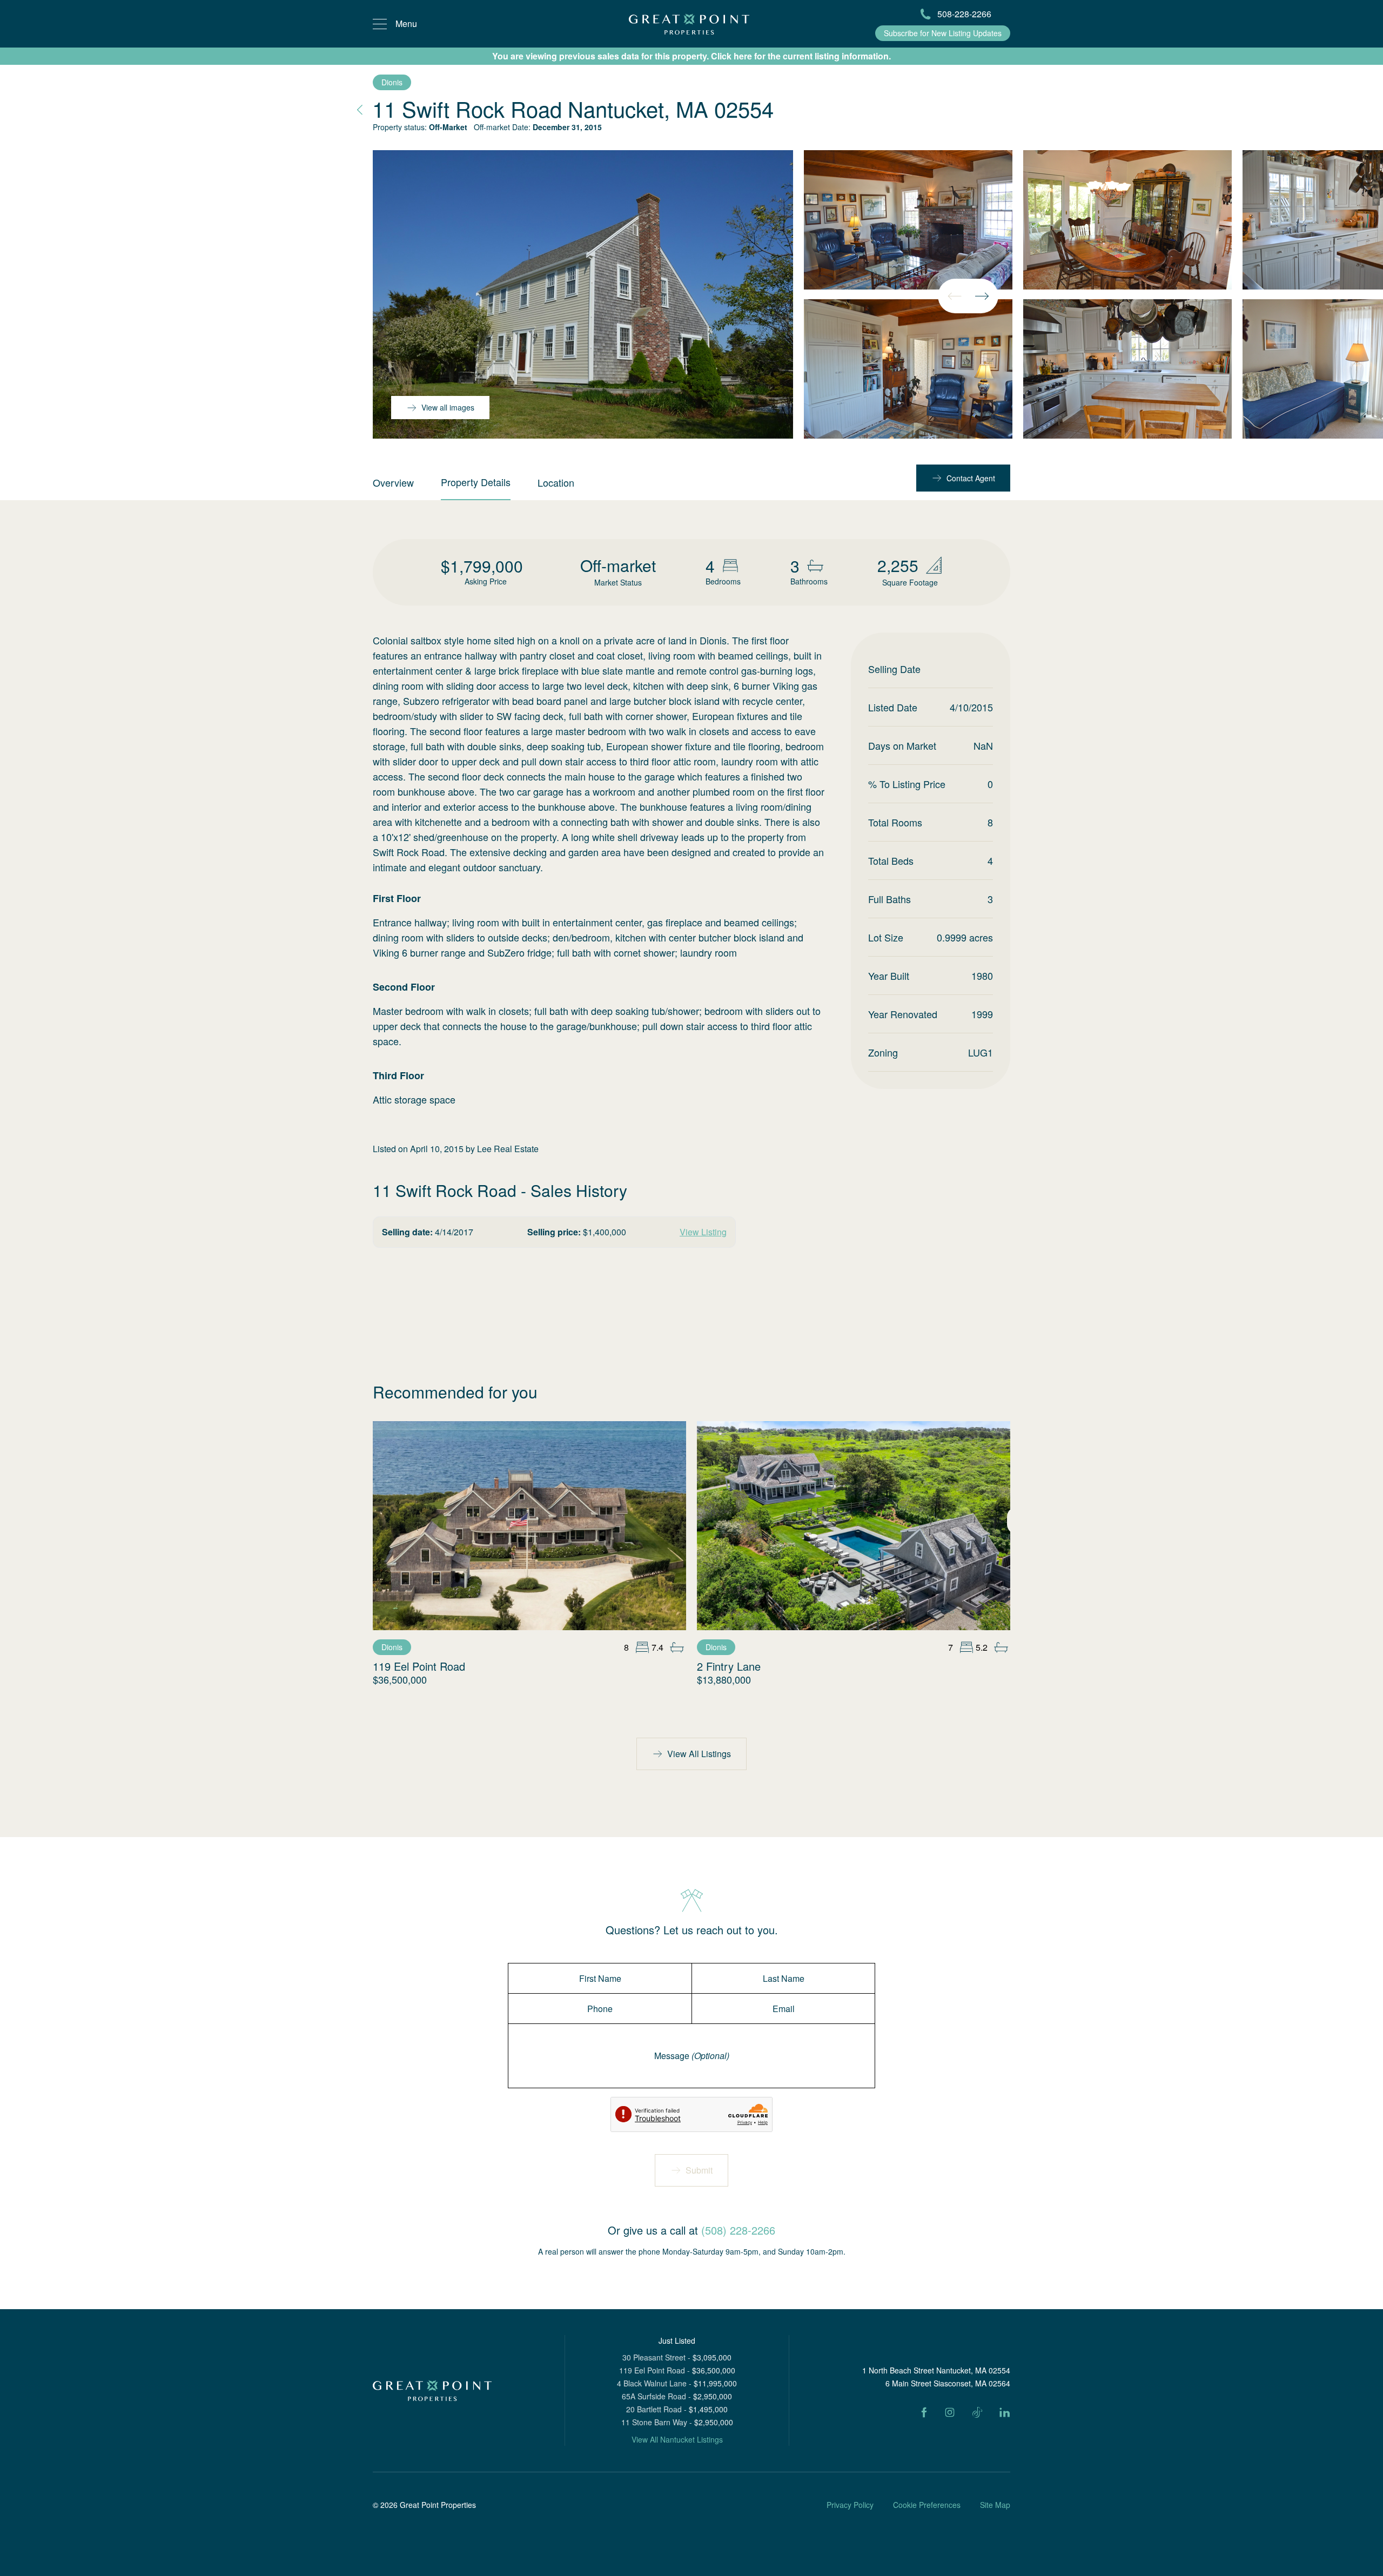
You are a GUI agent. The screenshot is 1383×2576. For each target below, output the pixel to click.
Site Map (995, 2505)
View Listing (703, 1232)
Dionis (392, 82)
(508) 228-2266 (738, 2230)
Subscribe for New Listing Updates (943, 33)
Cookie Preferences (927, 2505)
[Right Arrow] (982, 296)
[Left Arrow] (955, 296)
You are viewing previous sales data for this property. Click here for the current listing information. (691, 56)
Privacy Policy (850, 2505)
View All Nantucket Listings (677, 2439)
